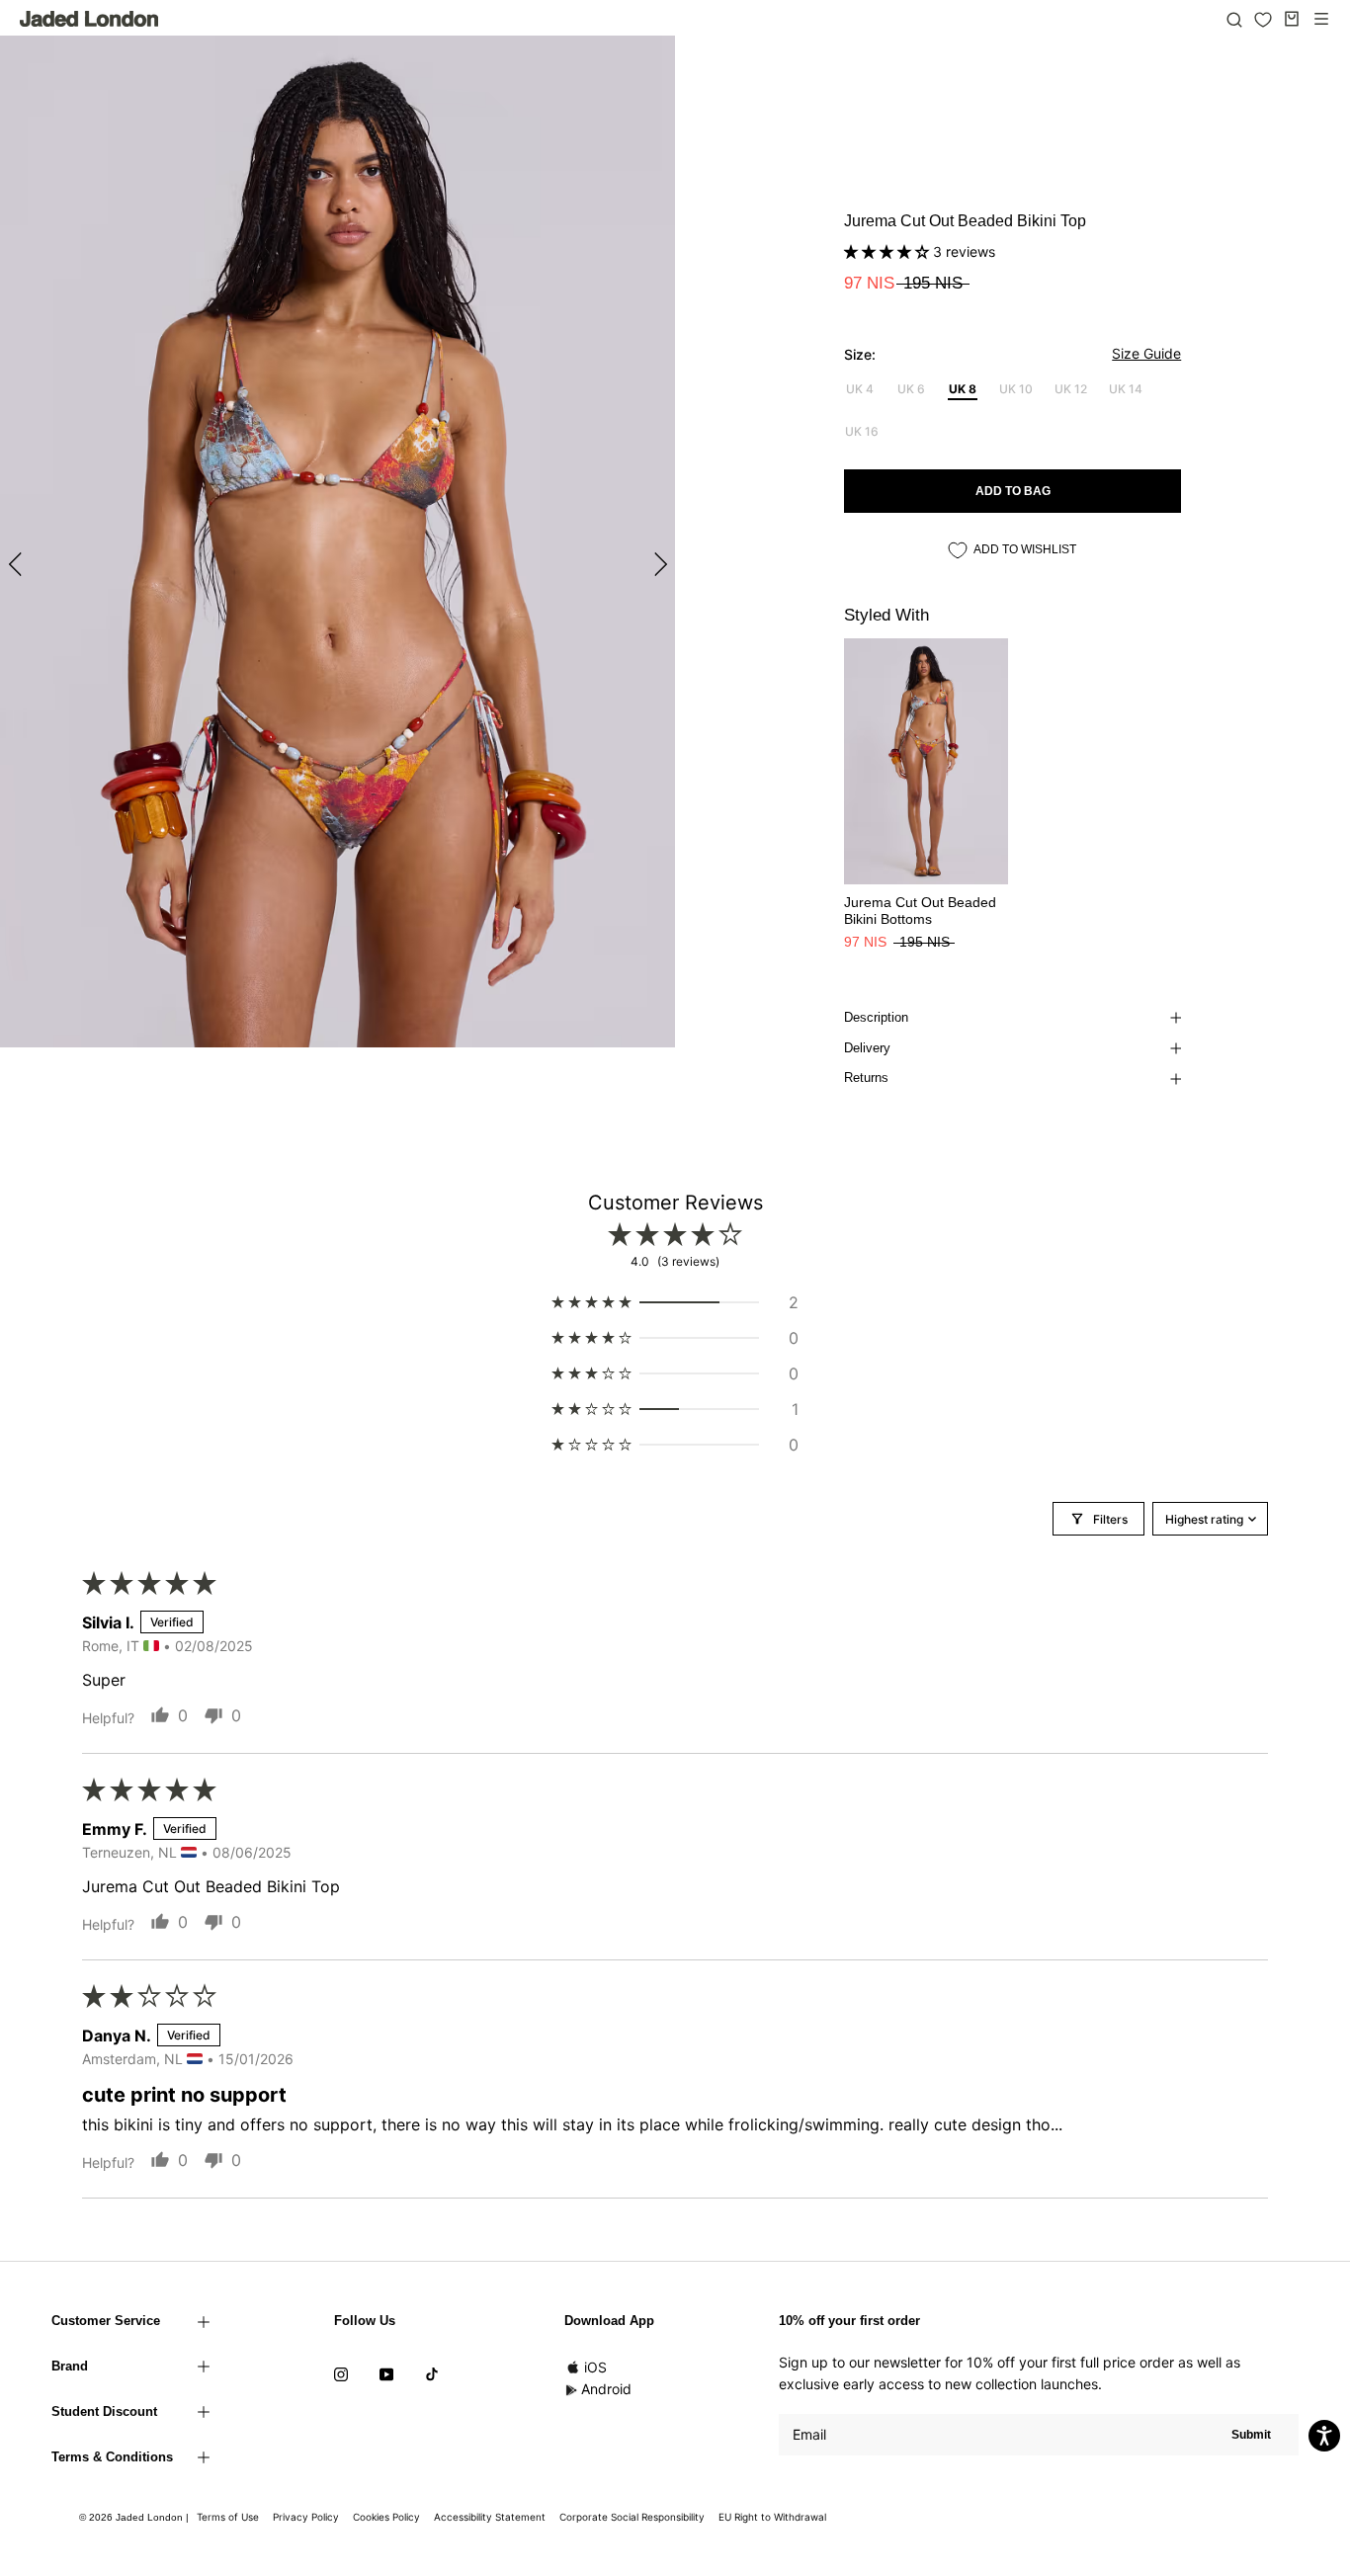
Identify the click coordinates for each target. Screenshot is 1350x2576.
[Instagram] (341, 2373)
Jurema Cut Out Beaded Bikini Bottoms (920, 911)
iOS (595, 2367)
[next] (658, 564)
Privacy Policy (306, 2517)
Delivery (867, 1048)
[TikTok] (432, 2373)
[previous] (17, 564)
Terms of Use (228, 2517)
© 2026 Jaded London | (135, 2517)
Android (606, 2389)
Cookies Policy (386, 2517)
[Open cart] (1292, 19)
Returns (866, 1078)
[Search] (1234, 19)
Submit (1251, 2435)
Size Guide (1146, 353)
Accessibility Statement (490, 2517)
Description (876, 1017)
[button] (888, 251)
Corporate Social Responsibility (632, 2517)
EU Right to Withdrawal (772, 2517)
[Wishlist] (1263, 20)
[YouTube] (386, 2373)
